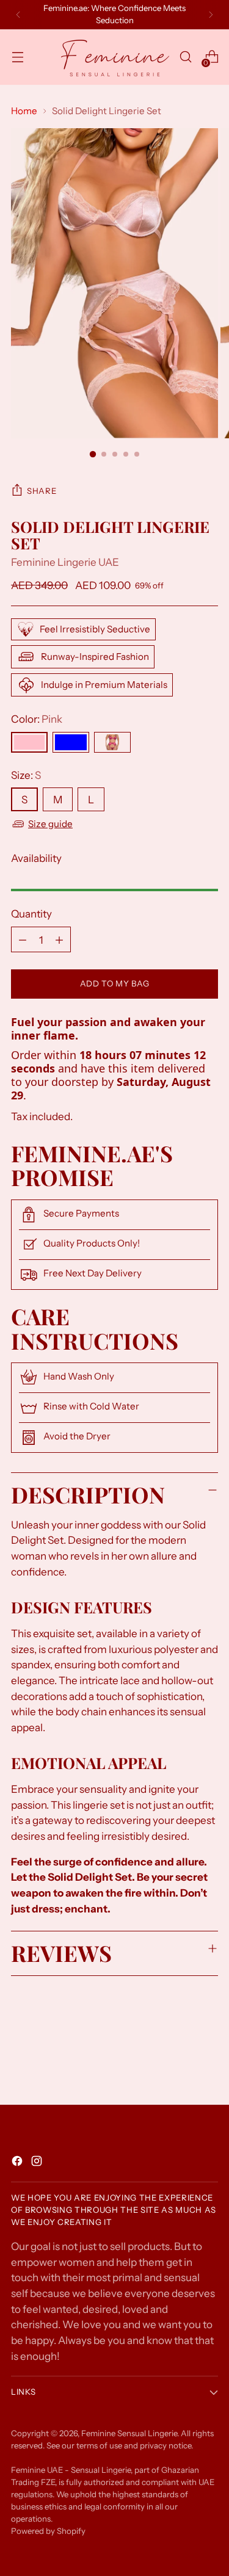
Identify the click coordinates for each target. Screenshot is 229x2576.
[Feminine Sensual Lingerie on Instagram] (38, 2163)
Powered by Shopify (48, 2531)
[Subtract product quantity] (23, 939)
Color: (37, 719)
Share (42, 491)
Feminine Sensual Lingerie (129, 2433)
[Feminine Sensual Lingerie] (115, 57)
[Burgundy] (112, 742)
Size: (26, 775)
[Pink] (29, 742)
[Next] (211, 15)
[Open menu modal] (17, 57)
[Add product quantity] (59, 939)
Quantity (31, 914)
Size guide (50, 824)
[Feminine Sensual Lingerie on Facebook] (18, 2163)
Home (24, 111)
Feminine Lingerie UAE (65, 562)
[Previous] (18, 15)
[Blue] (71, 742)
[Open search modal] (185, 57)
